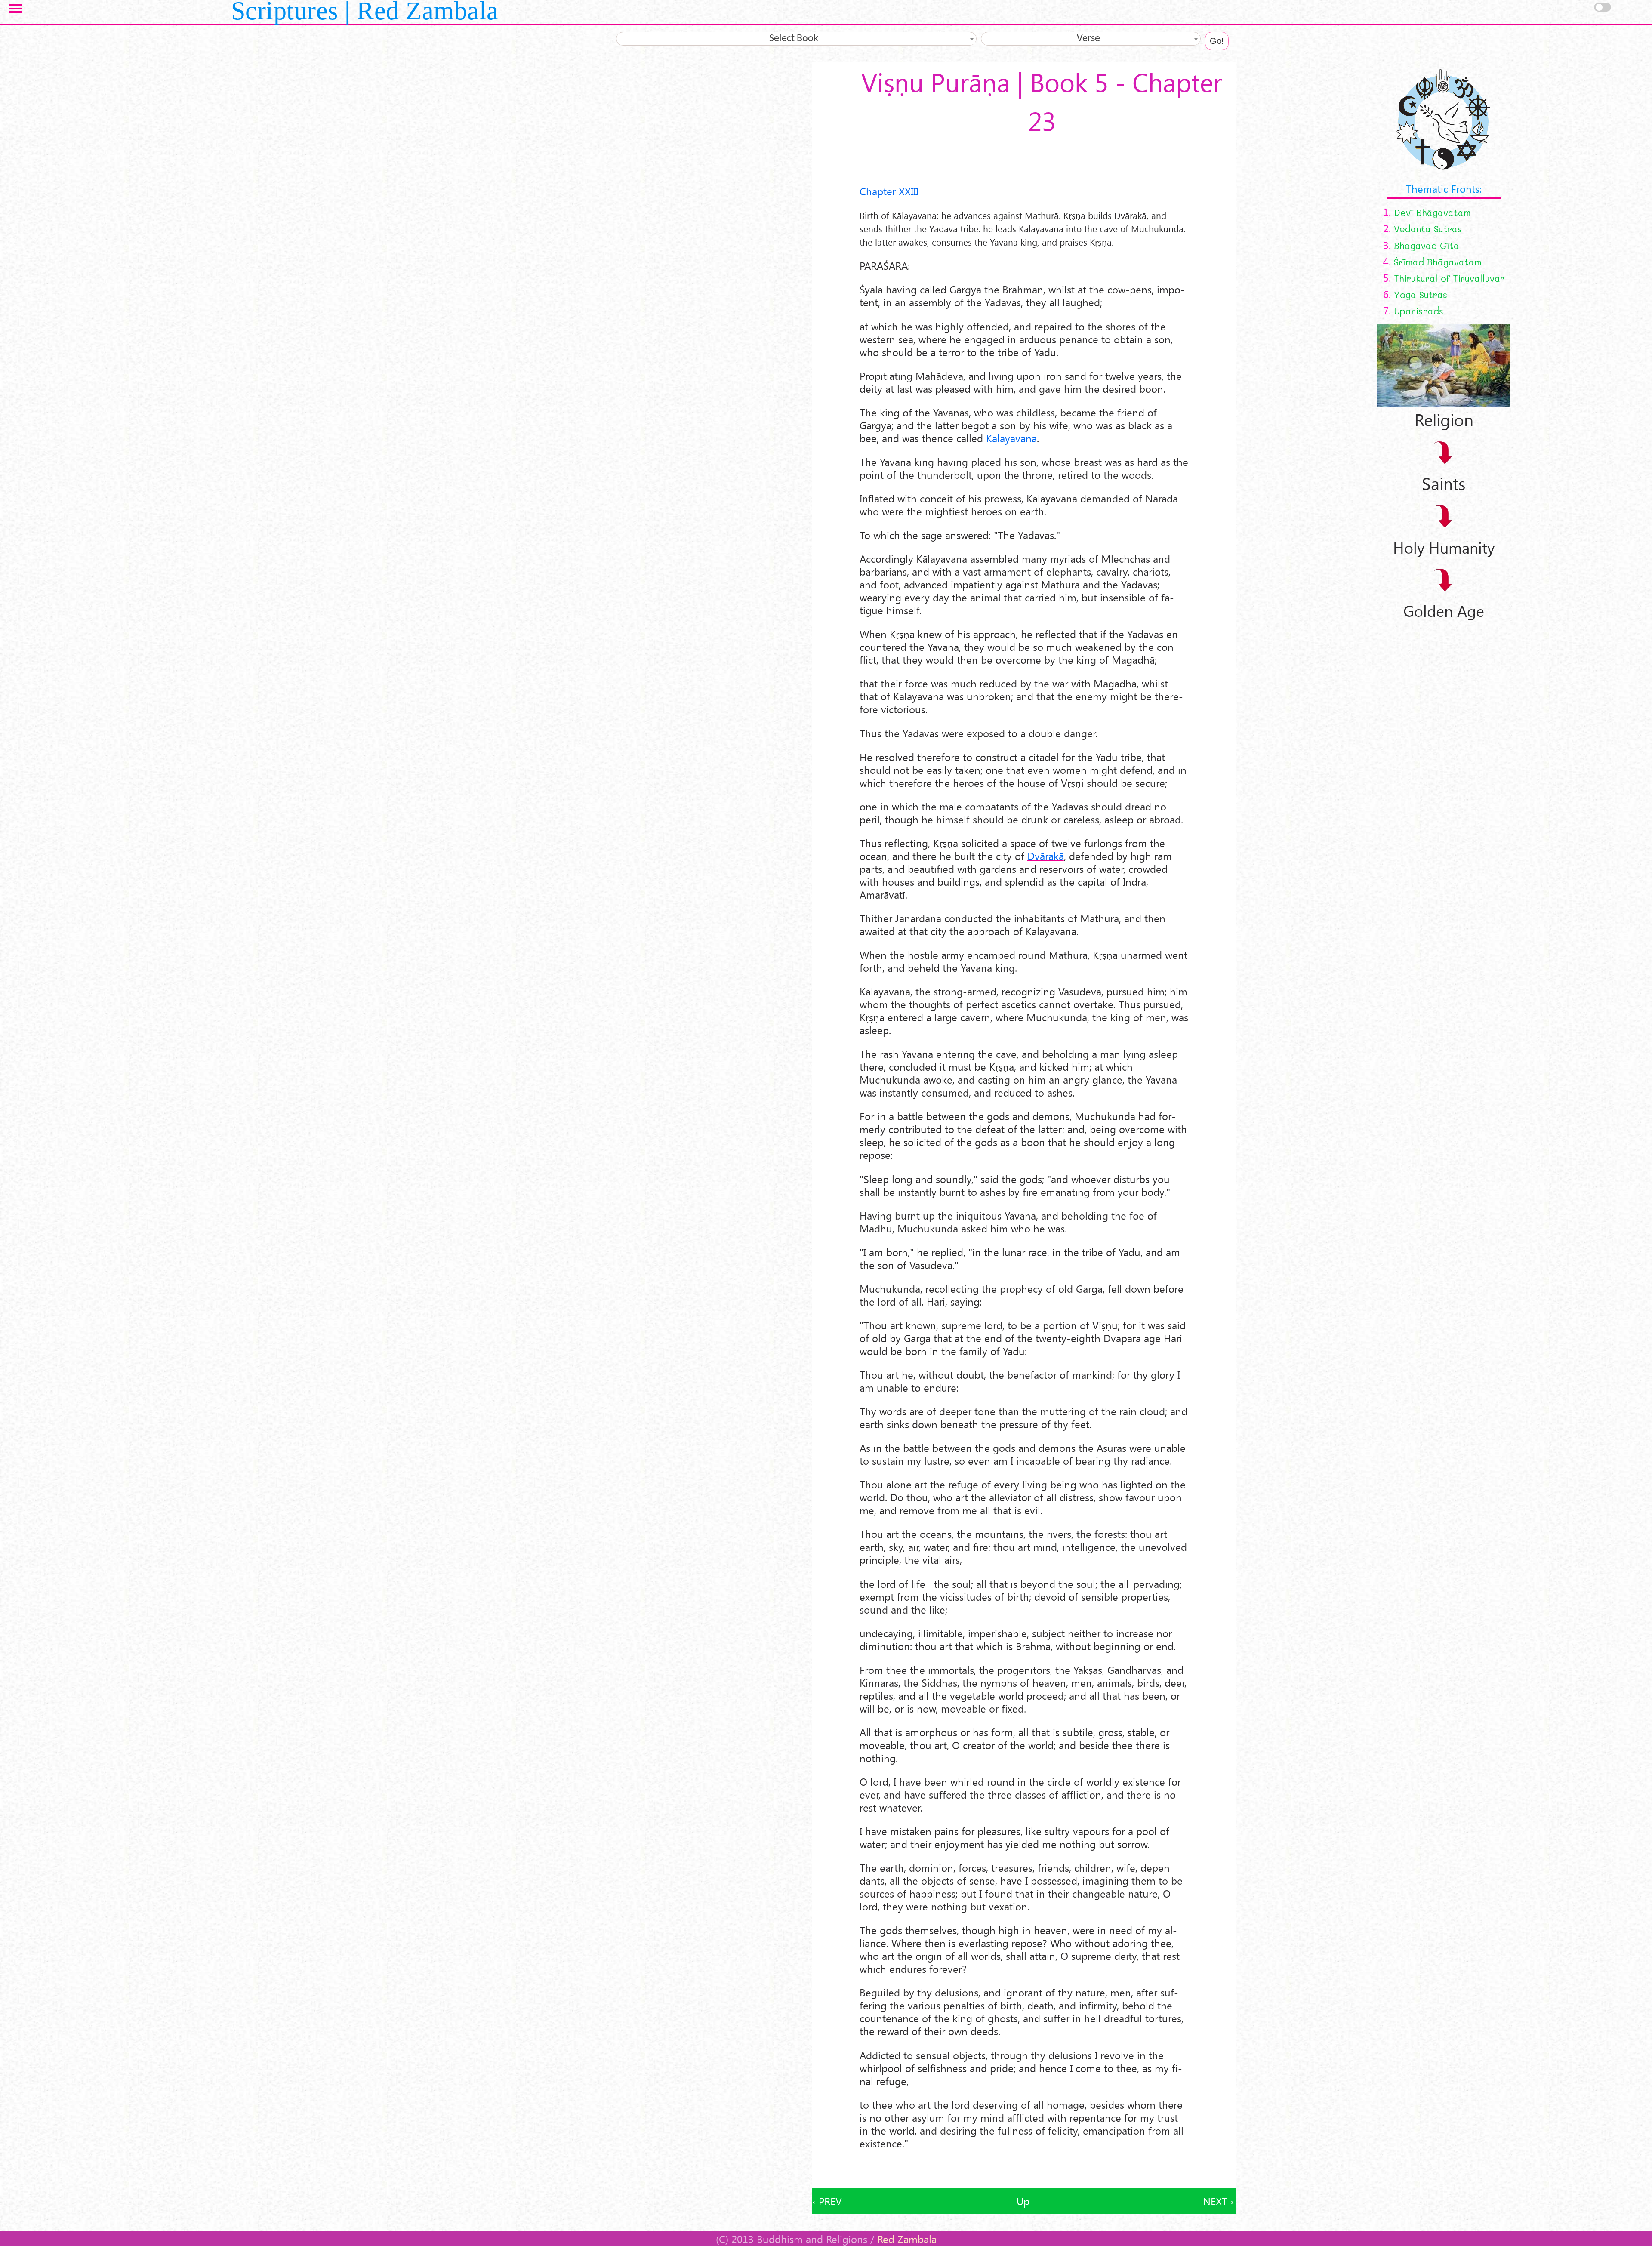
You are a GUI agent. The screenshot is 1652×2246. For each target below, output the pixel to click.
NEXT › (1218, 2201)
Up (1023, 2201)
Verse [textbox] (1088, 39)
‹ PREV (827, 2201)
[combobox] (796, 39)
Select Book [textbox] (794, 39)
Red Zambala (907, 2239)
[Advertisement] (1024, 2169)
